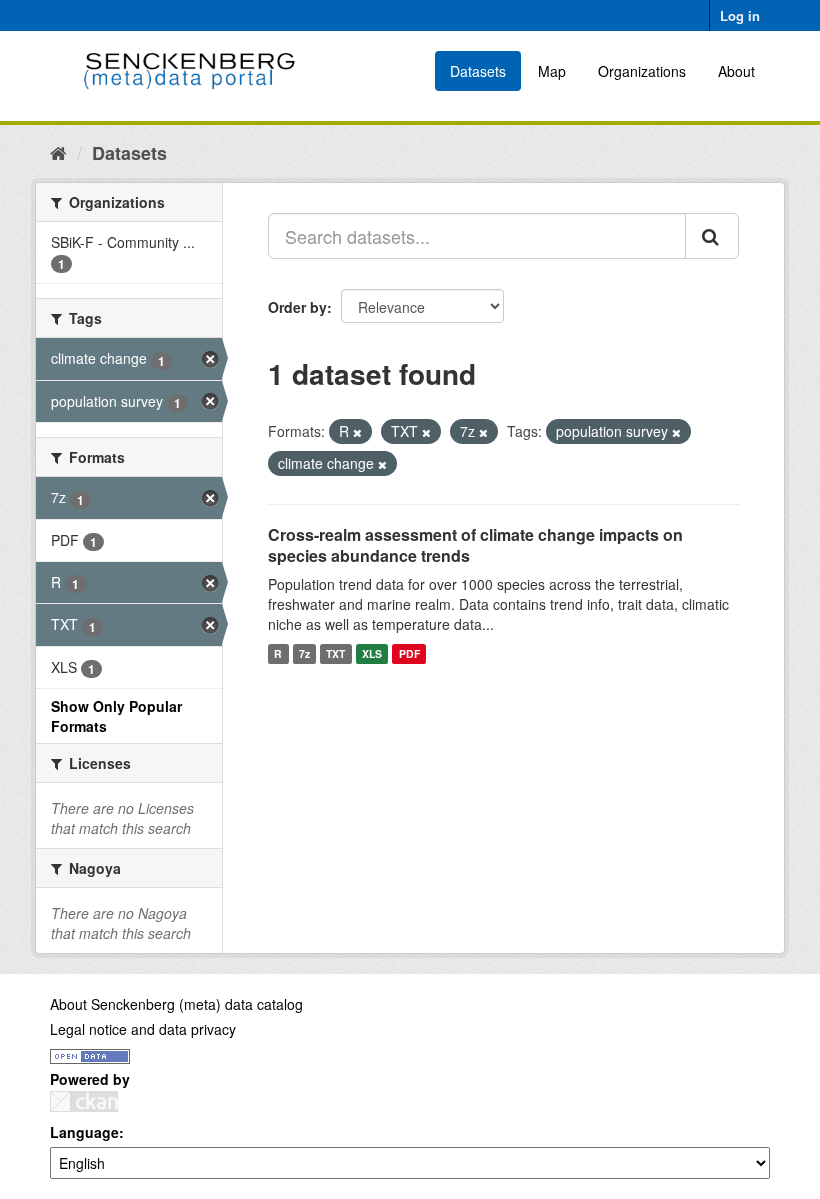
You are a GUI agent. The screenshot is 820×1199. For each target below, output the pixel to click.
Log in (740, 15)
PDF (409, 653)
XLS (372, 653)
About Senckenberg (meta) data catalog (176, 1004)
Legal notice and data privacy (143, 1029)
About (736, 71)
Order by (297, 307)
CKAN (84, 1101)
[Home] (58, 152)
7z (304, 653)
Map (552, 71)
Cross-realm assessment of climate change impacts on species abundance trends (475, 545)
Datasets (478, 71)
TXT (335, 653)
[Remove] (357, 432)
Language (84, 1132)
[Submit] (712, 236)
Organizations (642, 71)
